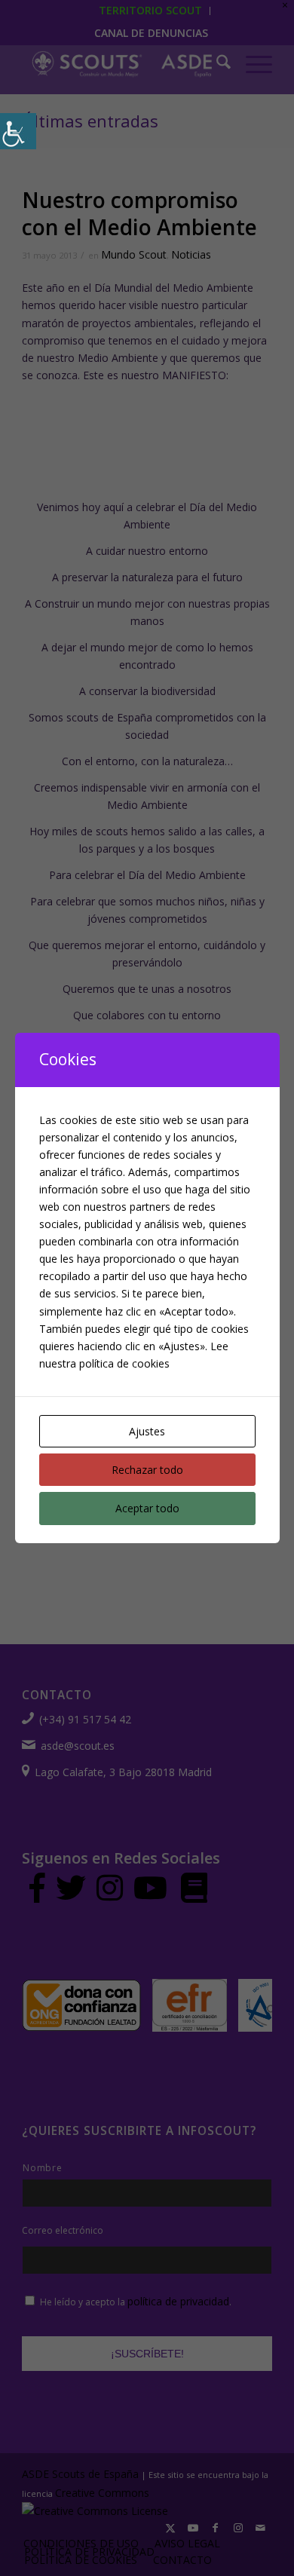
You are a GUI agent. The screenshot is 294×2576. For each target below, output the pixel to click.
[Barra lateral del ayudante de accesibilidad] (18, 131)
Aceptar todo (147, 1508)
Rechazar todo (147, 1470)
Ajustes (147, 1431)
